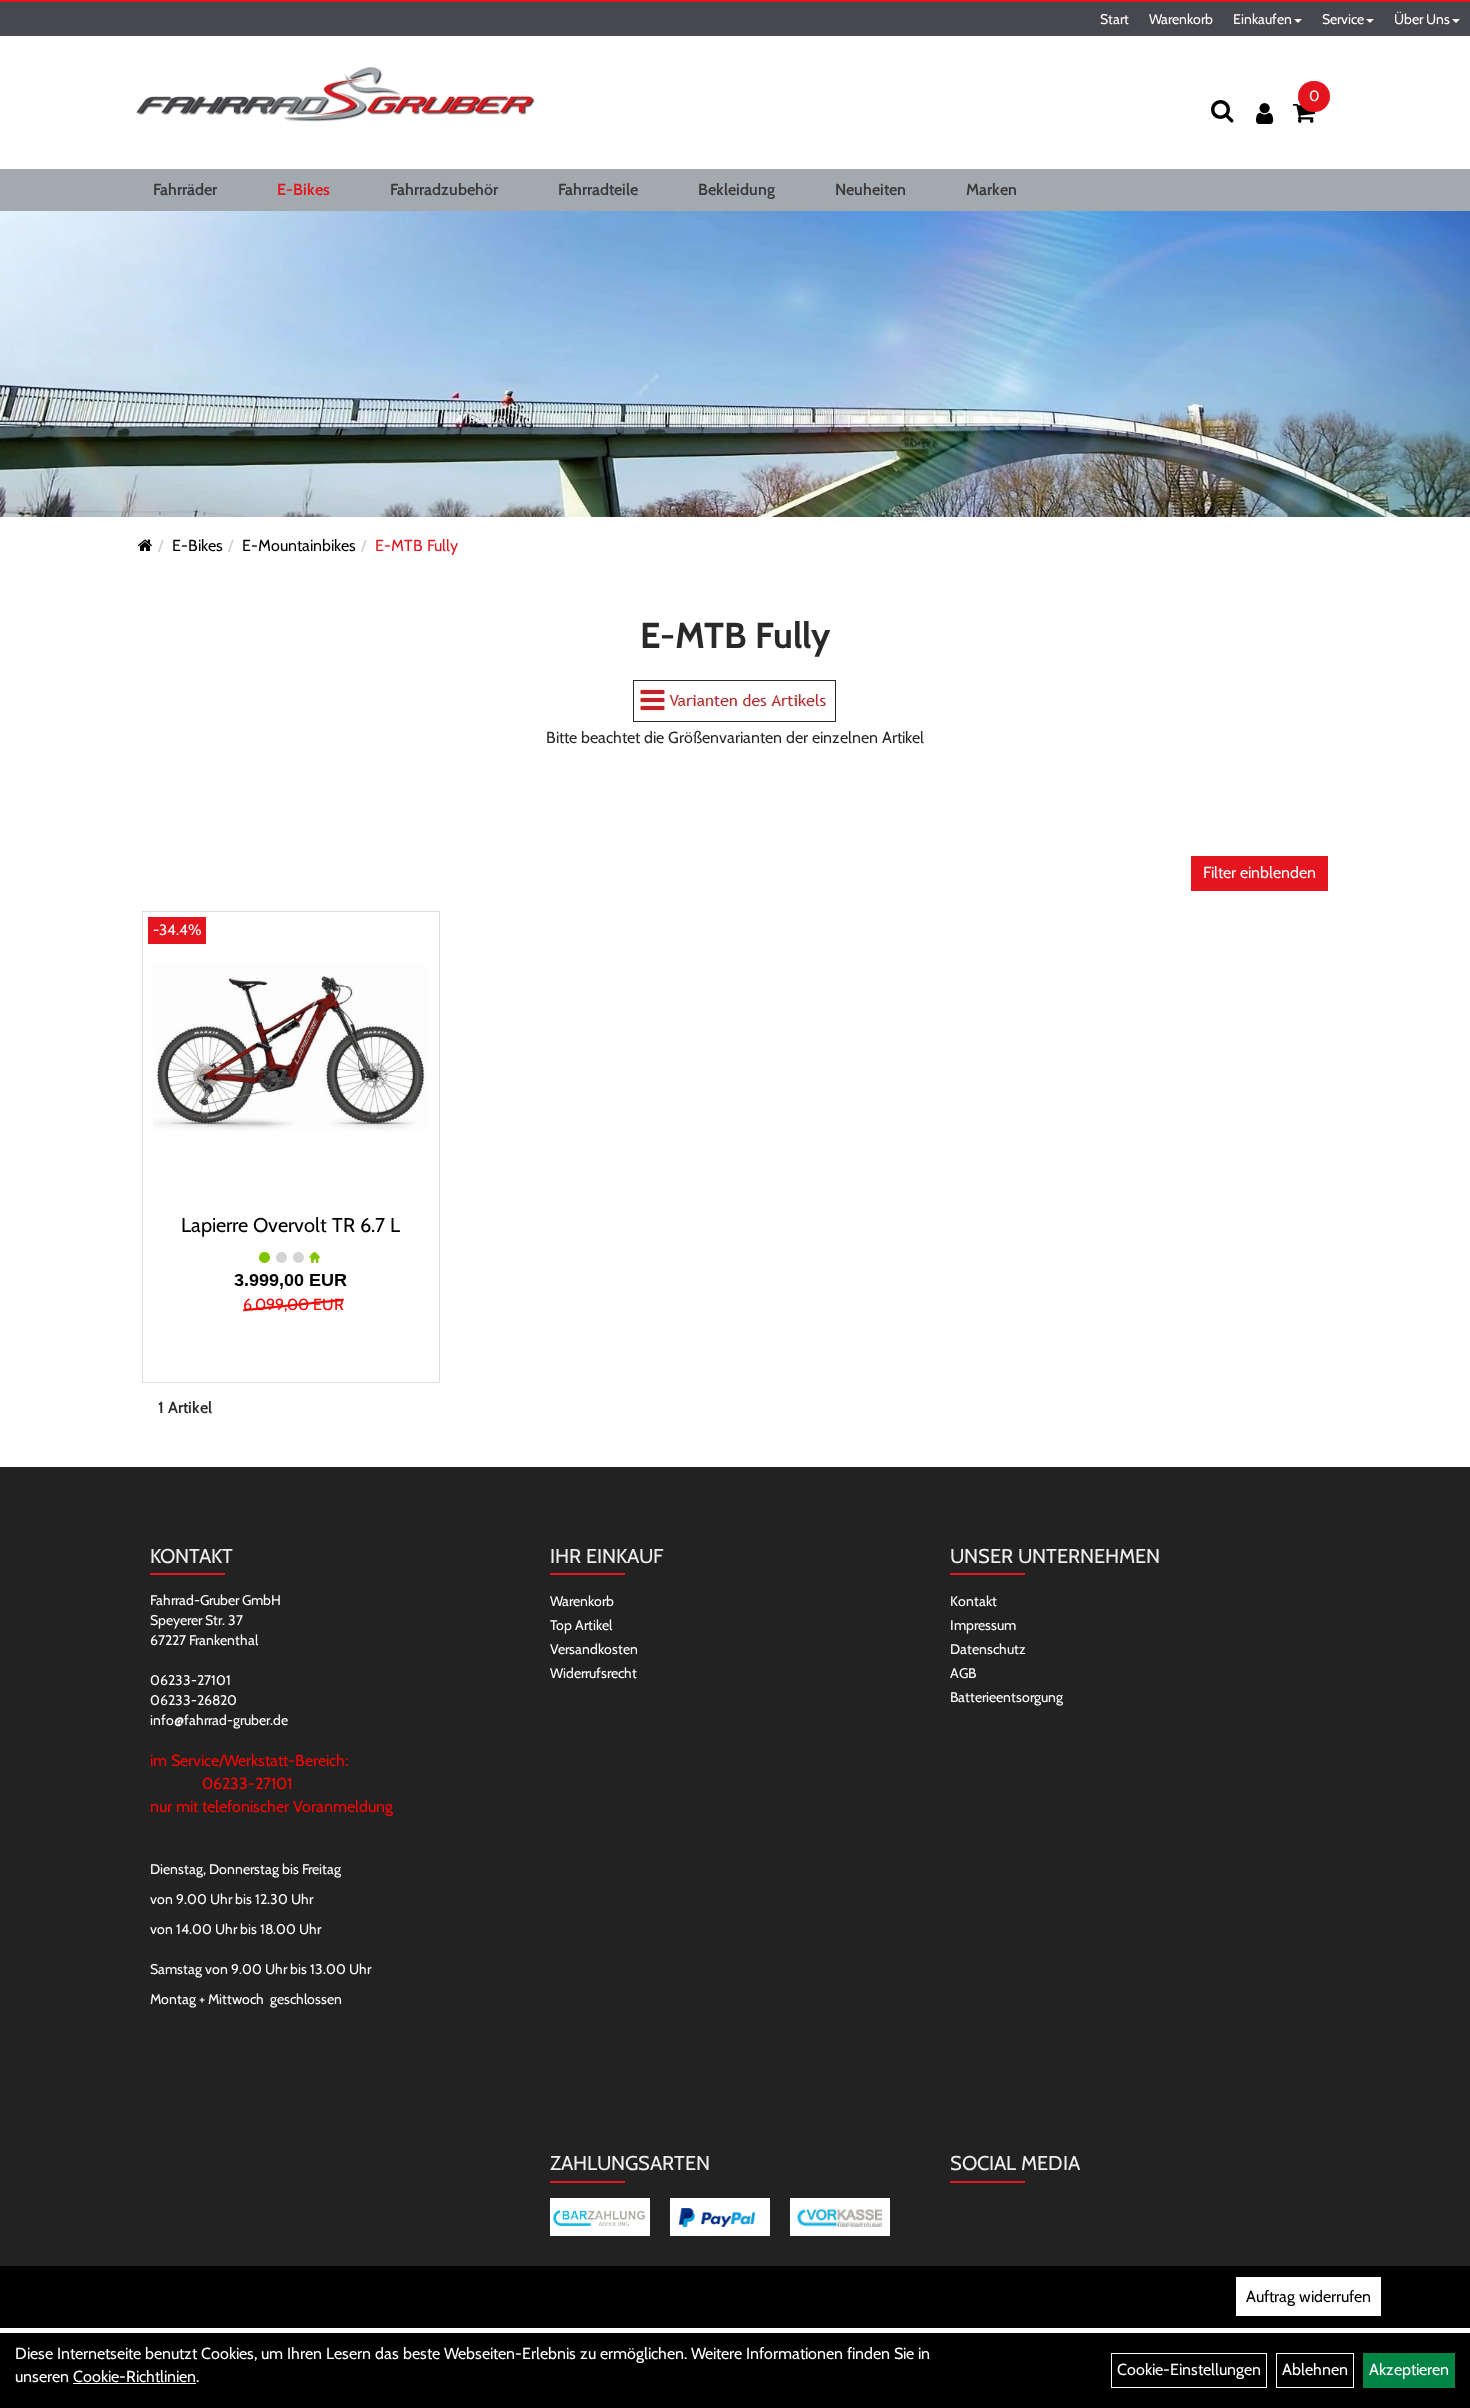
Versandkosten (594, 1649)
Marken (991, 189)
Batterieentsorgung (1006, 1697)
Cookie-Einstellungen (1189, 2369)
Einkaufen (1262, 19)
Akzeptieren (1409, 2369)
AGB (963, 1673)
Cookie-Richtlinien (134, 2376)
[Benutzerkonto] (1264, 113)
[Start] (145, 545)
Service (1343, 19)
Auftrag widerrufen (1308, 2296)
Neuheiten (870, 189)
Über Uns (1422, 19)
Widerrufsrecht (593, 1673)
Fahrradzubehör (444, 189)
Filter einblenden (1259, 872)
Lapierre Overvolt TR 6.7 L (290, 1225)
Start (1114, 19)
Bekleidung (736, 189)
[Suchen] (1222, 110)
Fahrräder (185, 189)
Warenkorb (1181, 19)
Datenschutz (988, 1649)
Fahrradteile (598, 189)
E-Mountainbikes (299, 545)
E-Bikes (303, 189)
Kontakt (973, 1601)
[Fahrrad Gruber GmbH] (335, 95)
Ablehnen (1315, 2369)
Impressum (983, 1625)
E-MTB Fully (416, 545)
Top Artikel (581, 1625)
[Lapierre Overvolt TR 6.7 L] (291, 1047)
